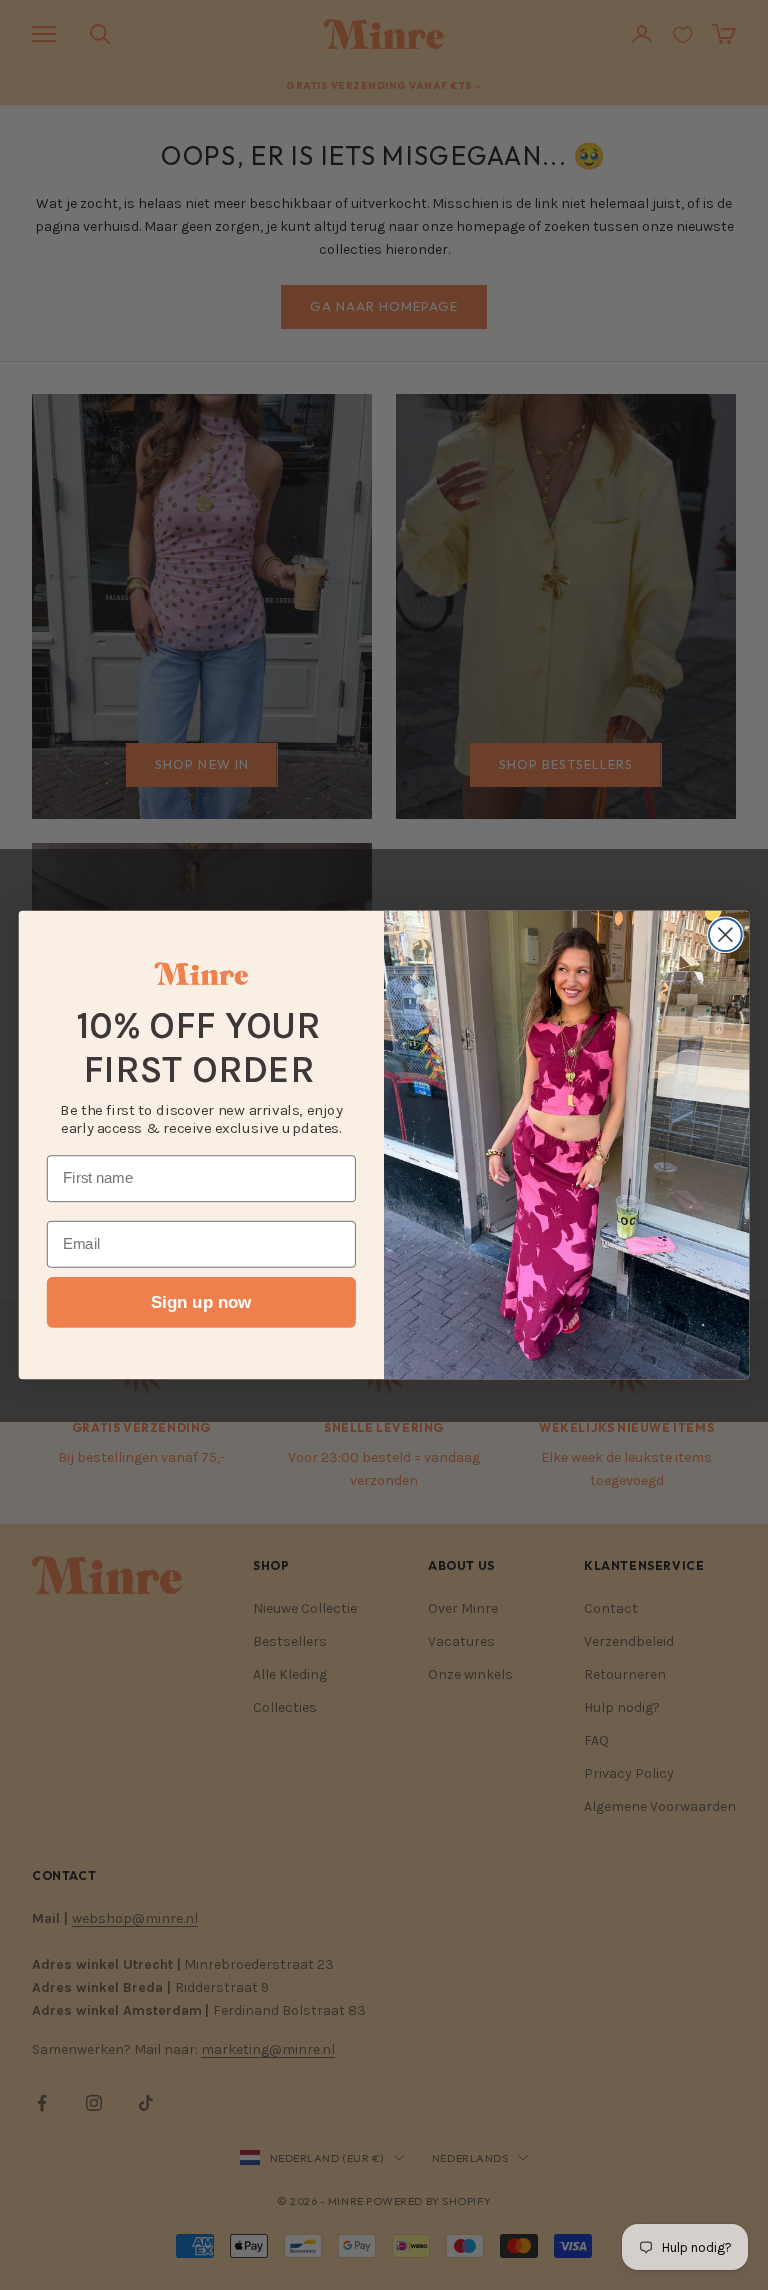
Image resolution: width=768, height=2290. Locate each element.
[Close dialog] (725, 934)
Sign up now (201, 1302)
